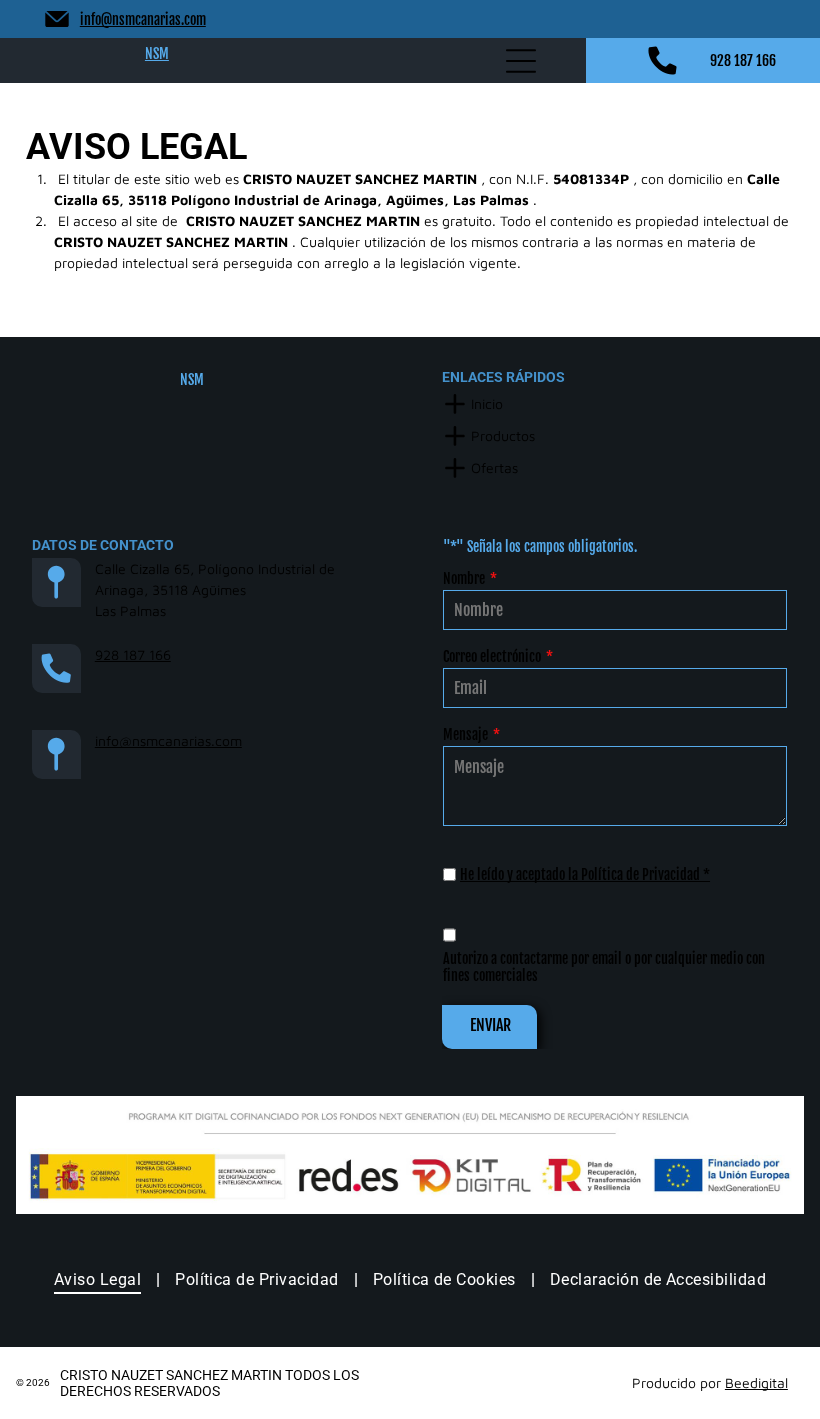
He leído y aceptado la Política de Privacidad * (585, 874)
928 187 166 (743, 60)
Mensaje (465, 734)
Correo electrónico (492, 656)
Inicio (487, 403)
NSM (157, 53)
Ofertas (494, 467)
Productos (503, 435)
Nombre (464, 578)
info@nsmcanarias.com (143, 19)
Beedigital (756, 1382)
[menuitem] (99, 1279)
